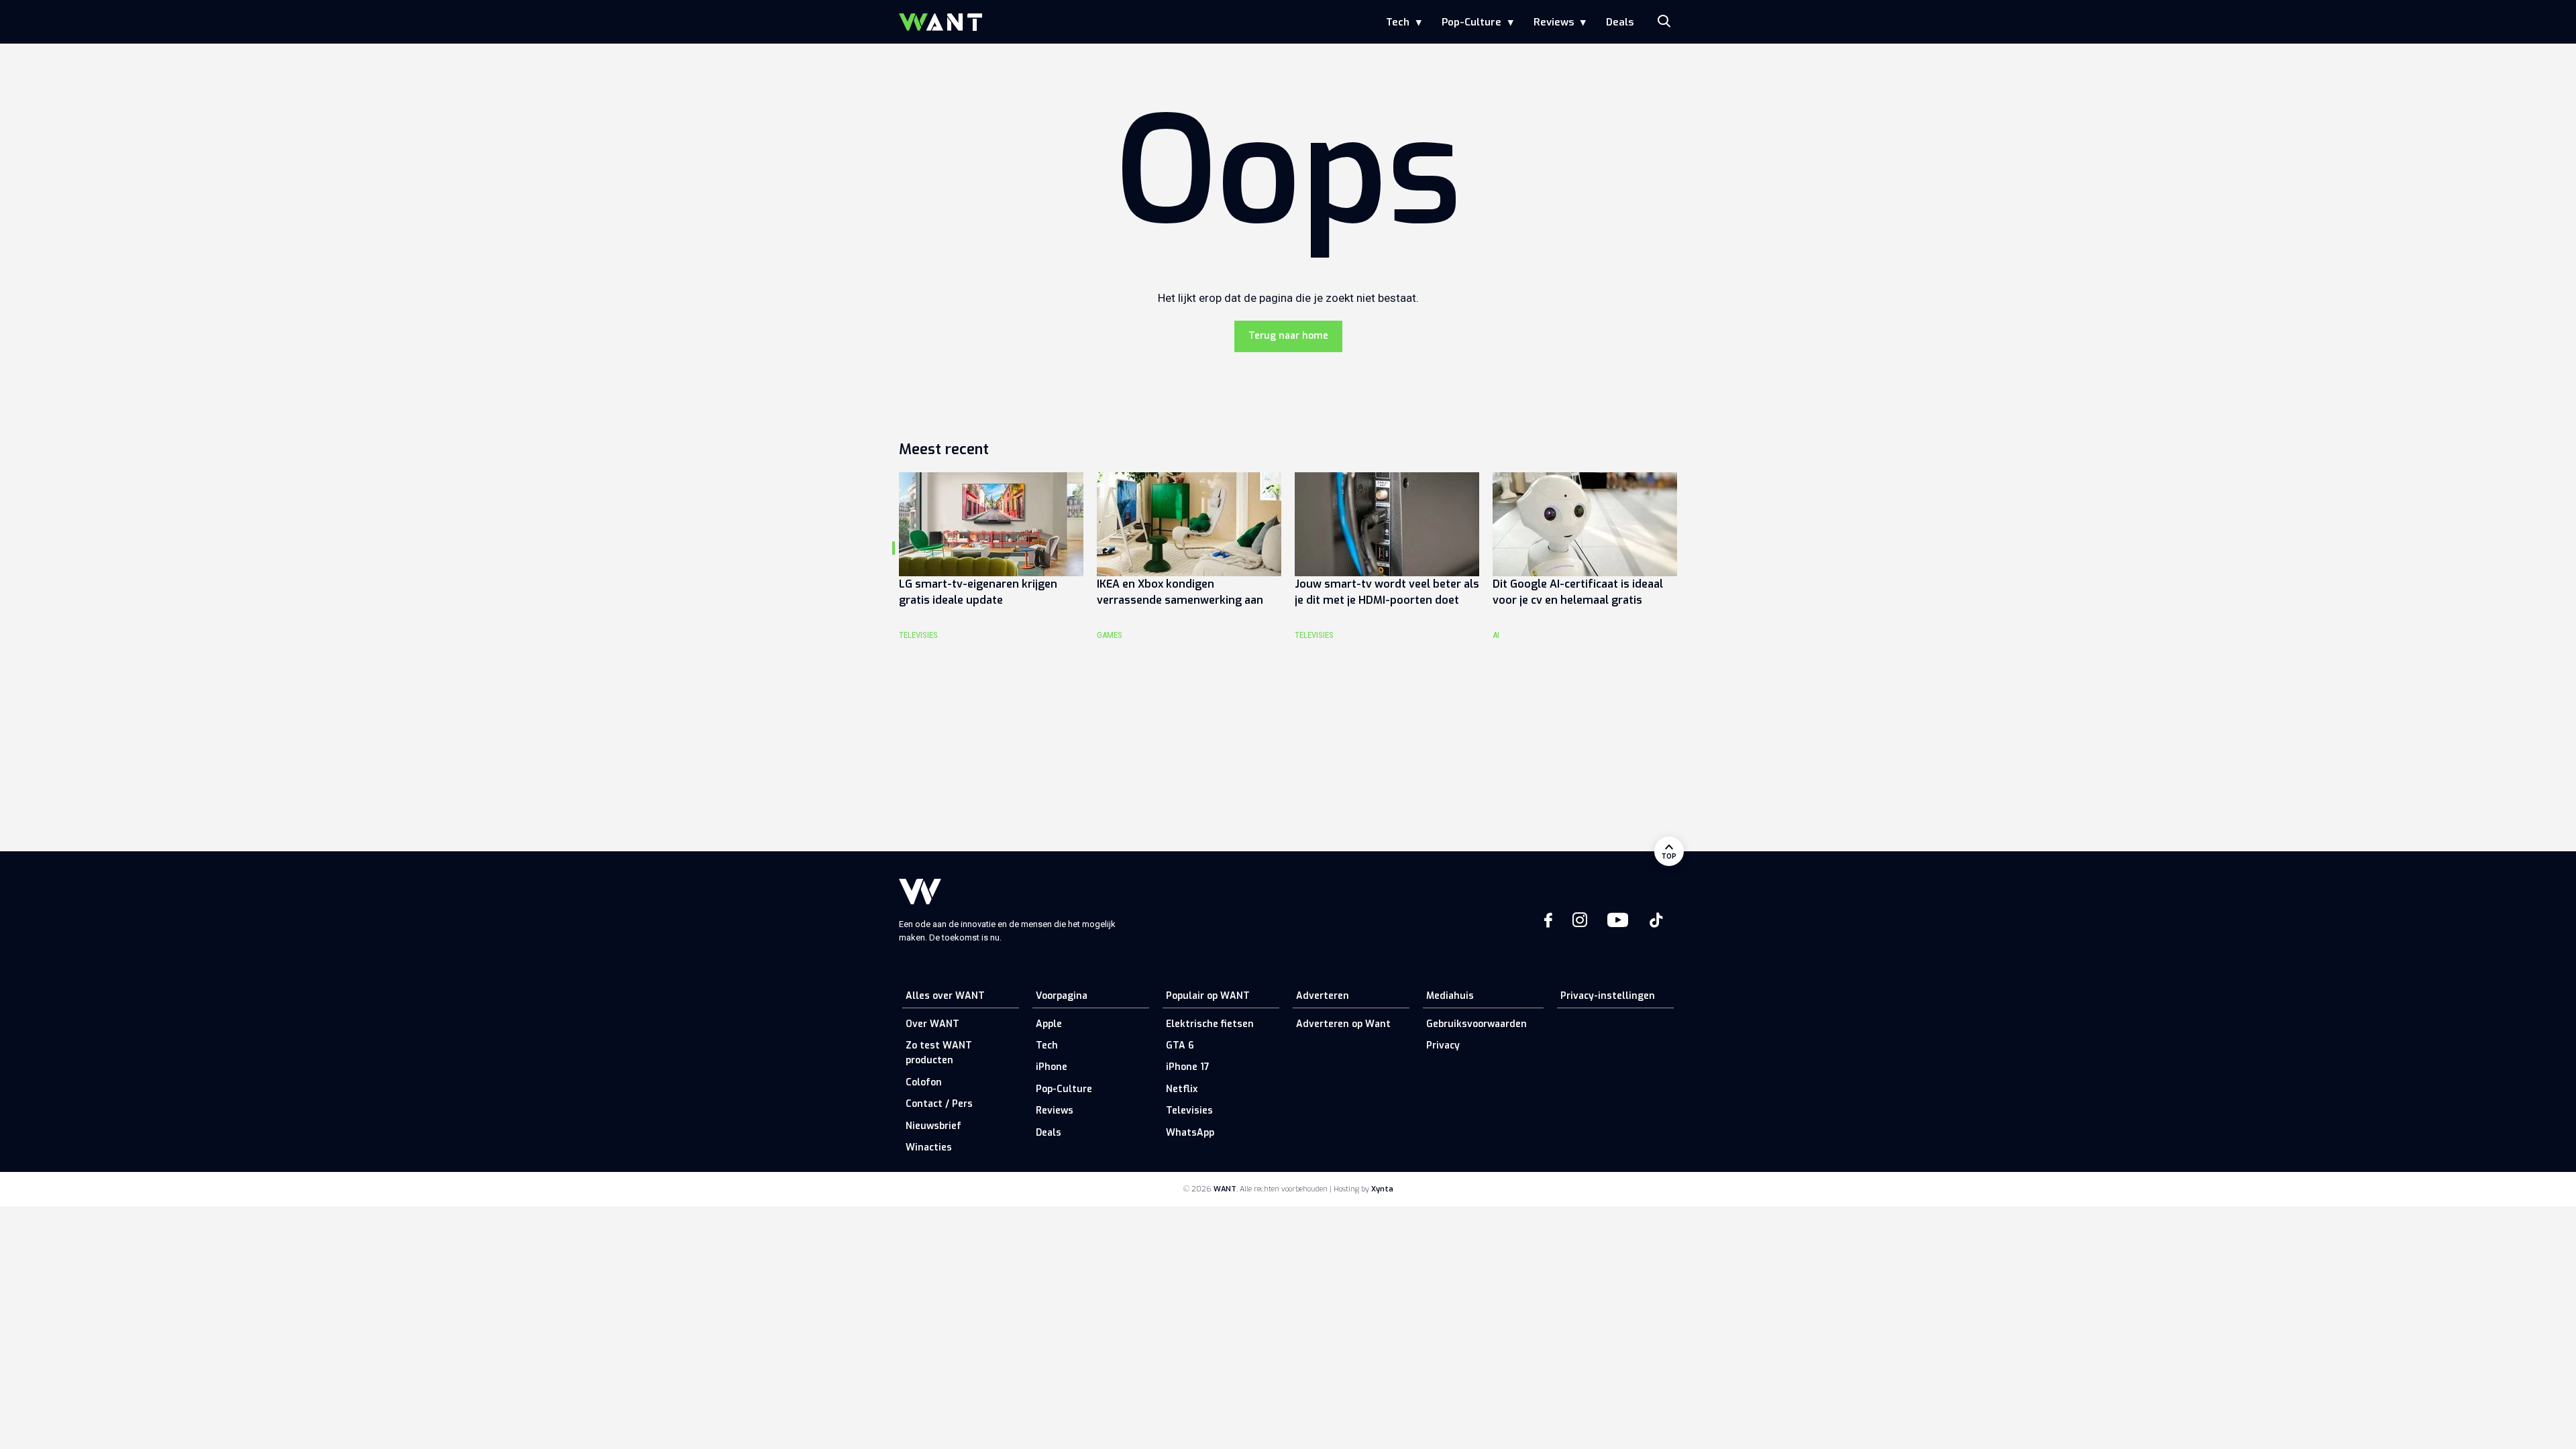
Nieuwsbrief (933, 1126)
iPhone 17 (1188, 1067)
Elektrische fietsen (1210, 1024)
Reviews (1554, 22)
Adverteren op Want (1343, 1024)
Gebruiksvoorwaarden (1477, 1024)
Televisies (1189, 1111)
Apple (1049, 1024)
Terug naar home (1288, 336)
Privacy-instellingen (1608, 996)
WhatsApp (1190, 1133)
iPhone (1052, 1067)
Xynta (1382, 1189)
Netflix (1182, 1089)
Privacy (1443, 1045)
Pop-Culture (1471, 22)
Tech (1398, 22)
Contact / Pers (939, 1104)
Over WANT (932, 1024)
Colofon (924, 1082)
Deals (1620, 22)
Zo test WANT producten (939, 1053)
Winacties (929, 1147)
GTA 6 (1180, 1045)
